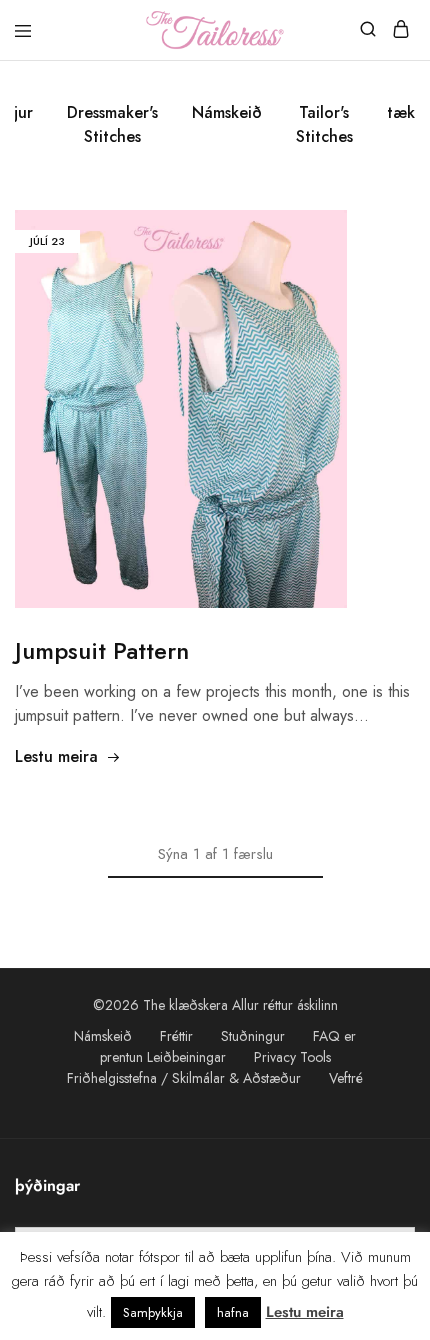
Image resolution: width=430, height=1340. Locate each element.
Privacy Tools (292, 1057)
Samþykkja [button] (153, 1312)
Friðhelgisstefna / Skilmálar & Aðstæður (184, 1078)
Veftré (346, 1078)
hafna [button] (233, 1312)
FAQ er (334, 1036)
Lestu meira (56, 756)
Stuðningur (253, 1036)
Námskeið (227, 112)
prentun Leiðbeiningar (163, 1057)
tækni (407, 112)
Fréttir (176, 1036)
